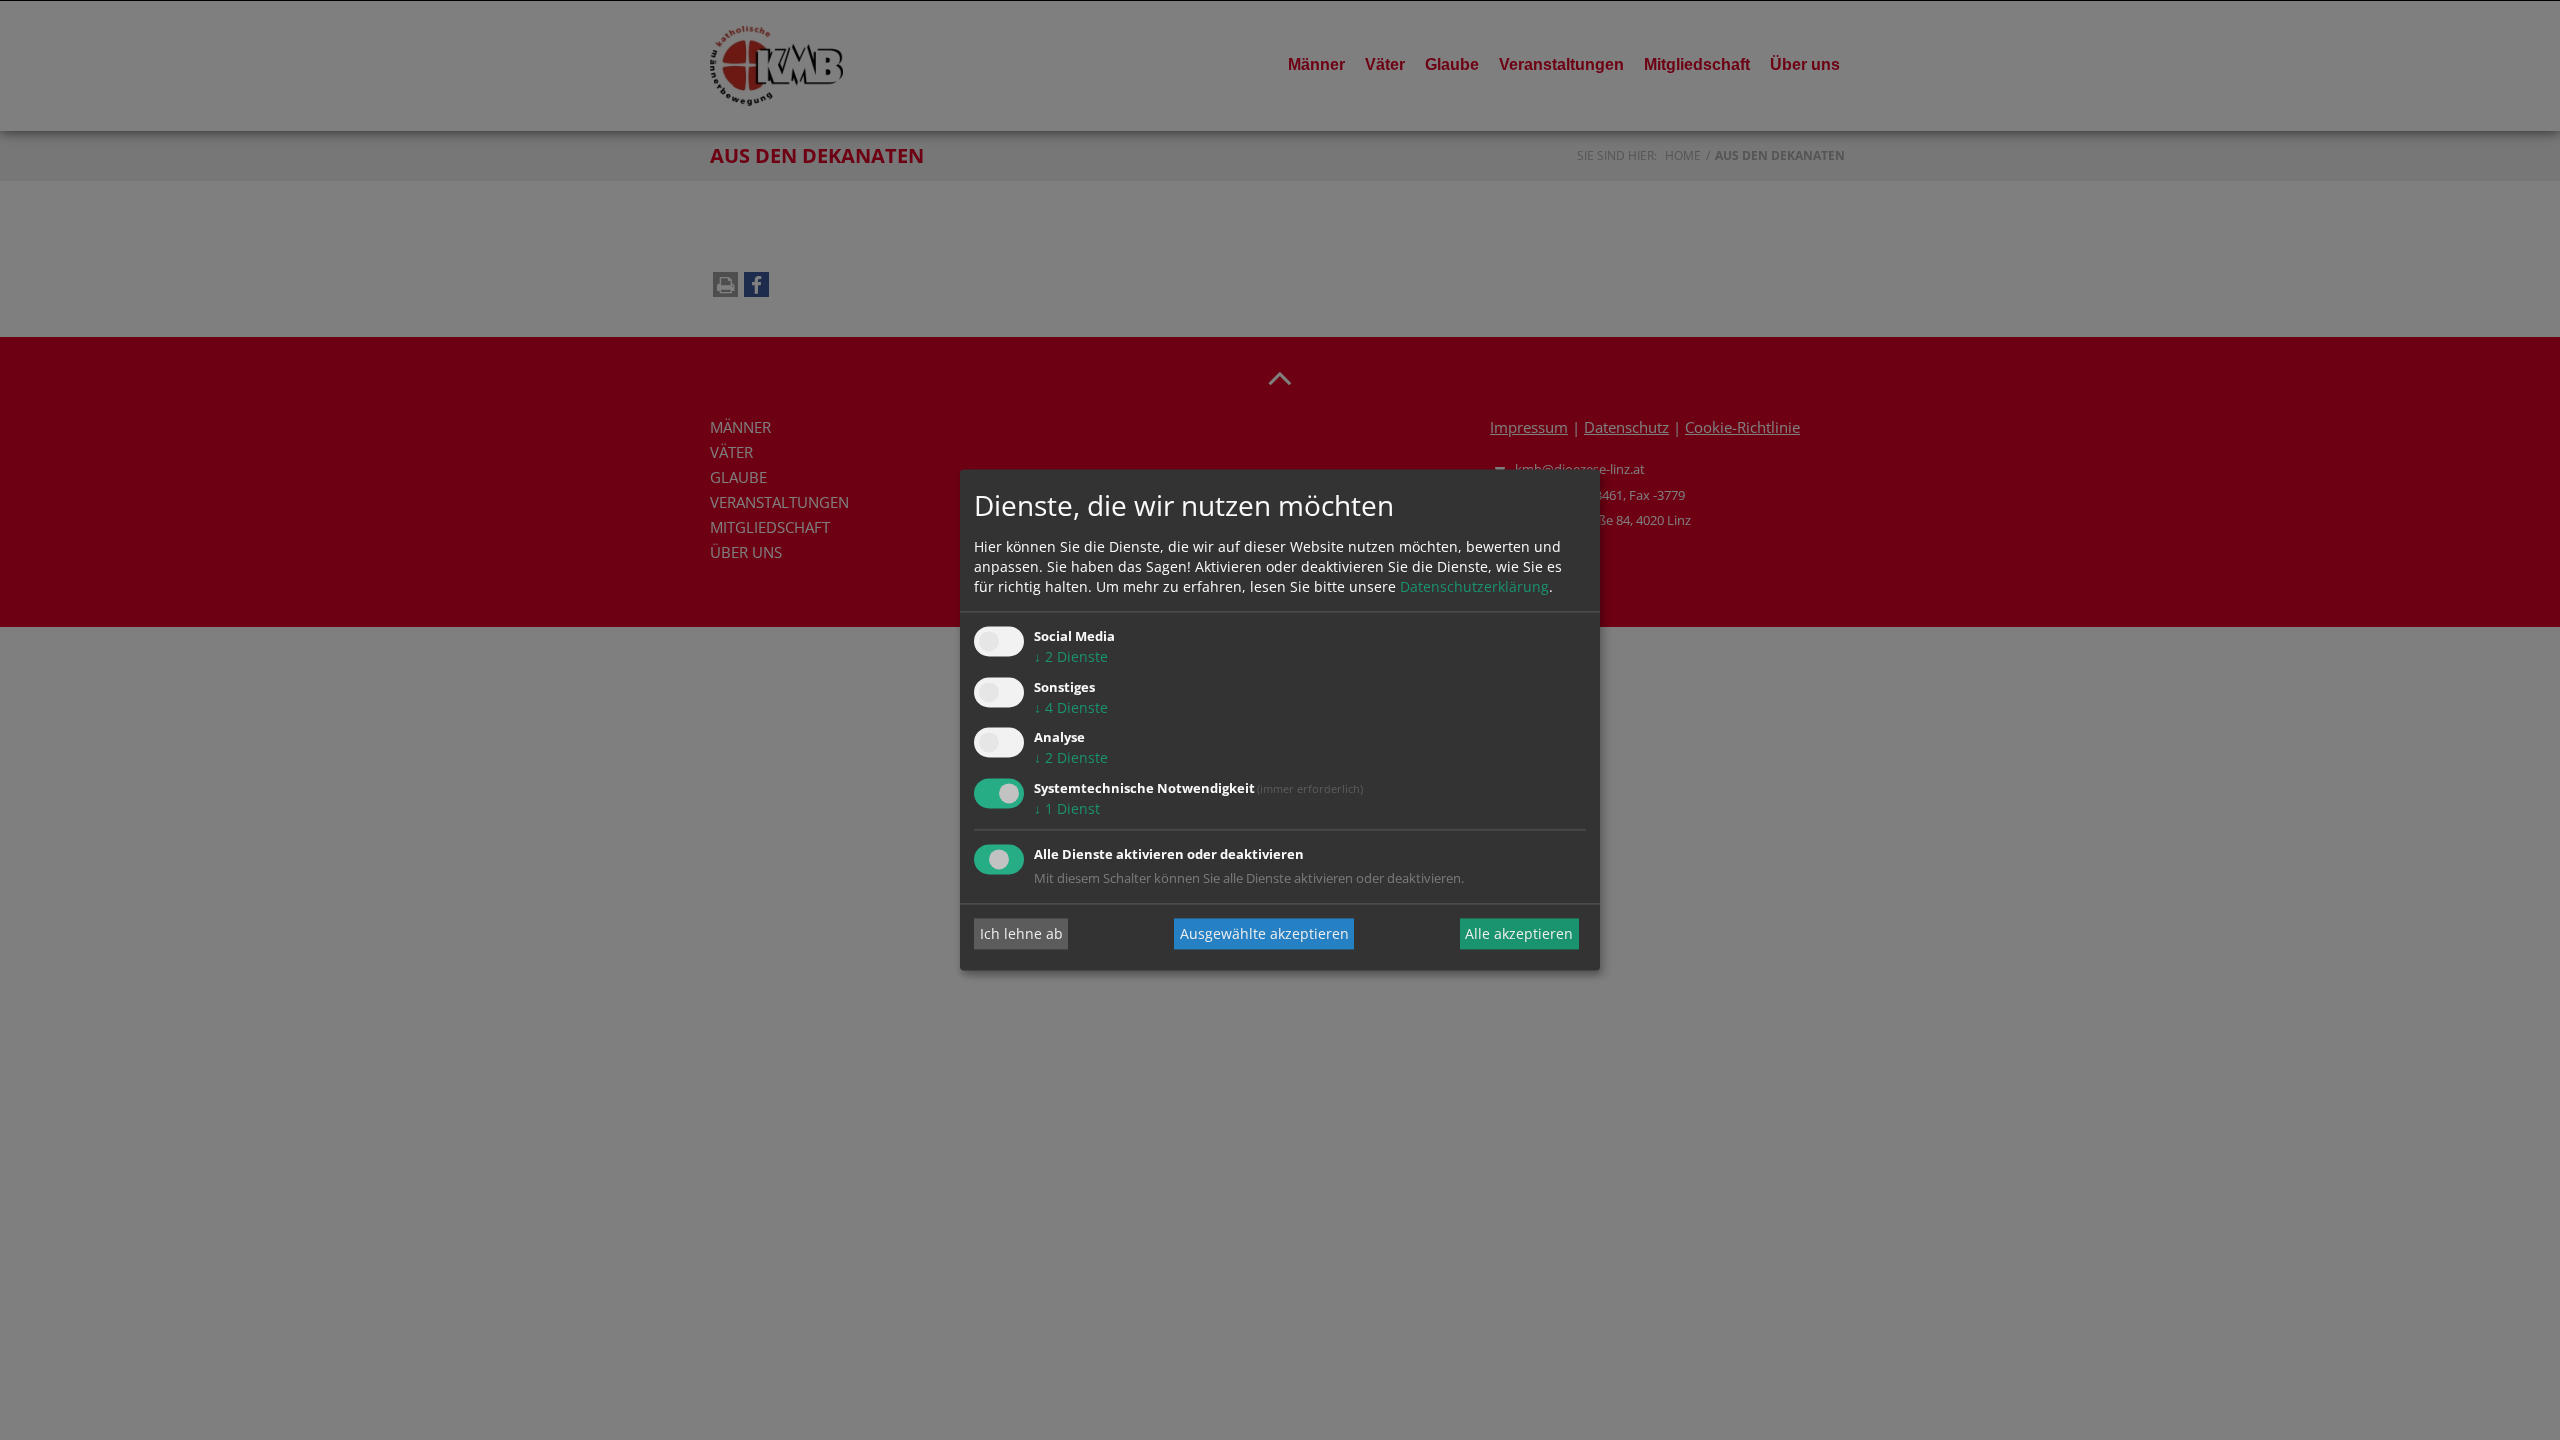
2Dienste (1071, 656)
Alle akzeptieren (1519, 933)
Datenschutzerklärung (1474, 586)
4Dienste (1071, 707)
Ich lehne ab (1021, 933)
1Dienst (1067, 809)
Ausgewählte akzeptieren (1264, 933)
